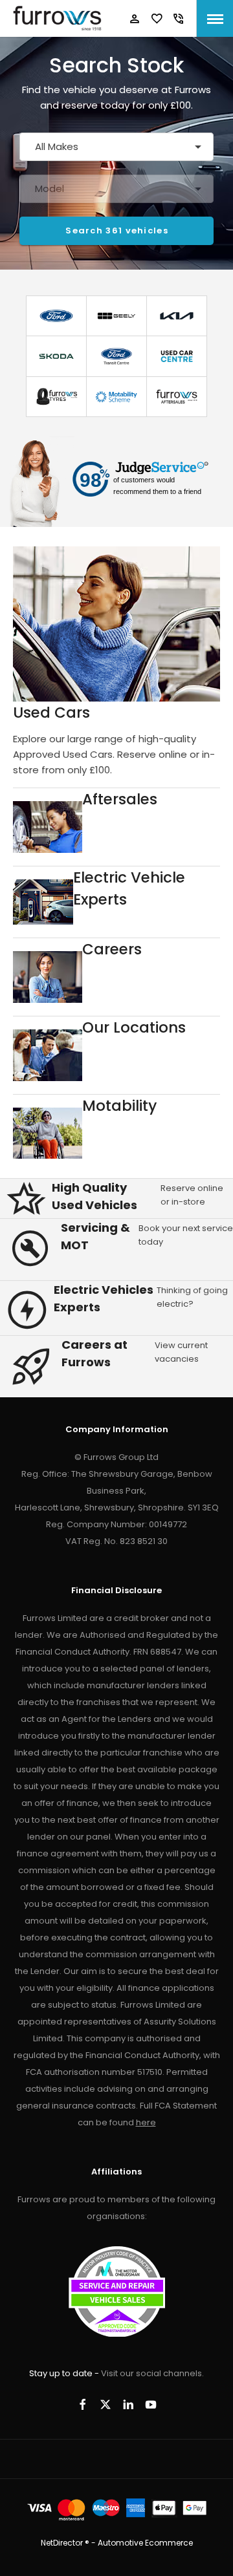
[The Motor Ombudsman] (117, 2334)
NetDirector (63, 2543)
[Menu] (215, 18)
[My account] (135, 19)
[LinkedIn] (128, 2404)
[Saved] (157, 19)
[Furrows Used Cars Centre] (177, 356)
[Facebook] (83, 2404)
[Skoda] (56, 356)
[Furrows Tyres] (56, 397)
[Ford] (56, 316)
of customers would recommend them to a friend (157, 486)
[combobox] (116, 147)
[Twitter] (105, 2404)
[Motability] (116, 397)
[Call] (179, 19)
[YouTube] (151, 2404)
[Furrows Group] (57, 18)
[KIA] (177, 316)
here (146, 2122)
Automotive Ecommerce (145, 2543)
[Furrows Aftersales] (177, 397)
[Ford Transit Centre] (116, 356)
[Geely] (116, 316)
